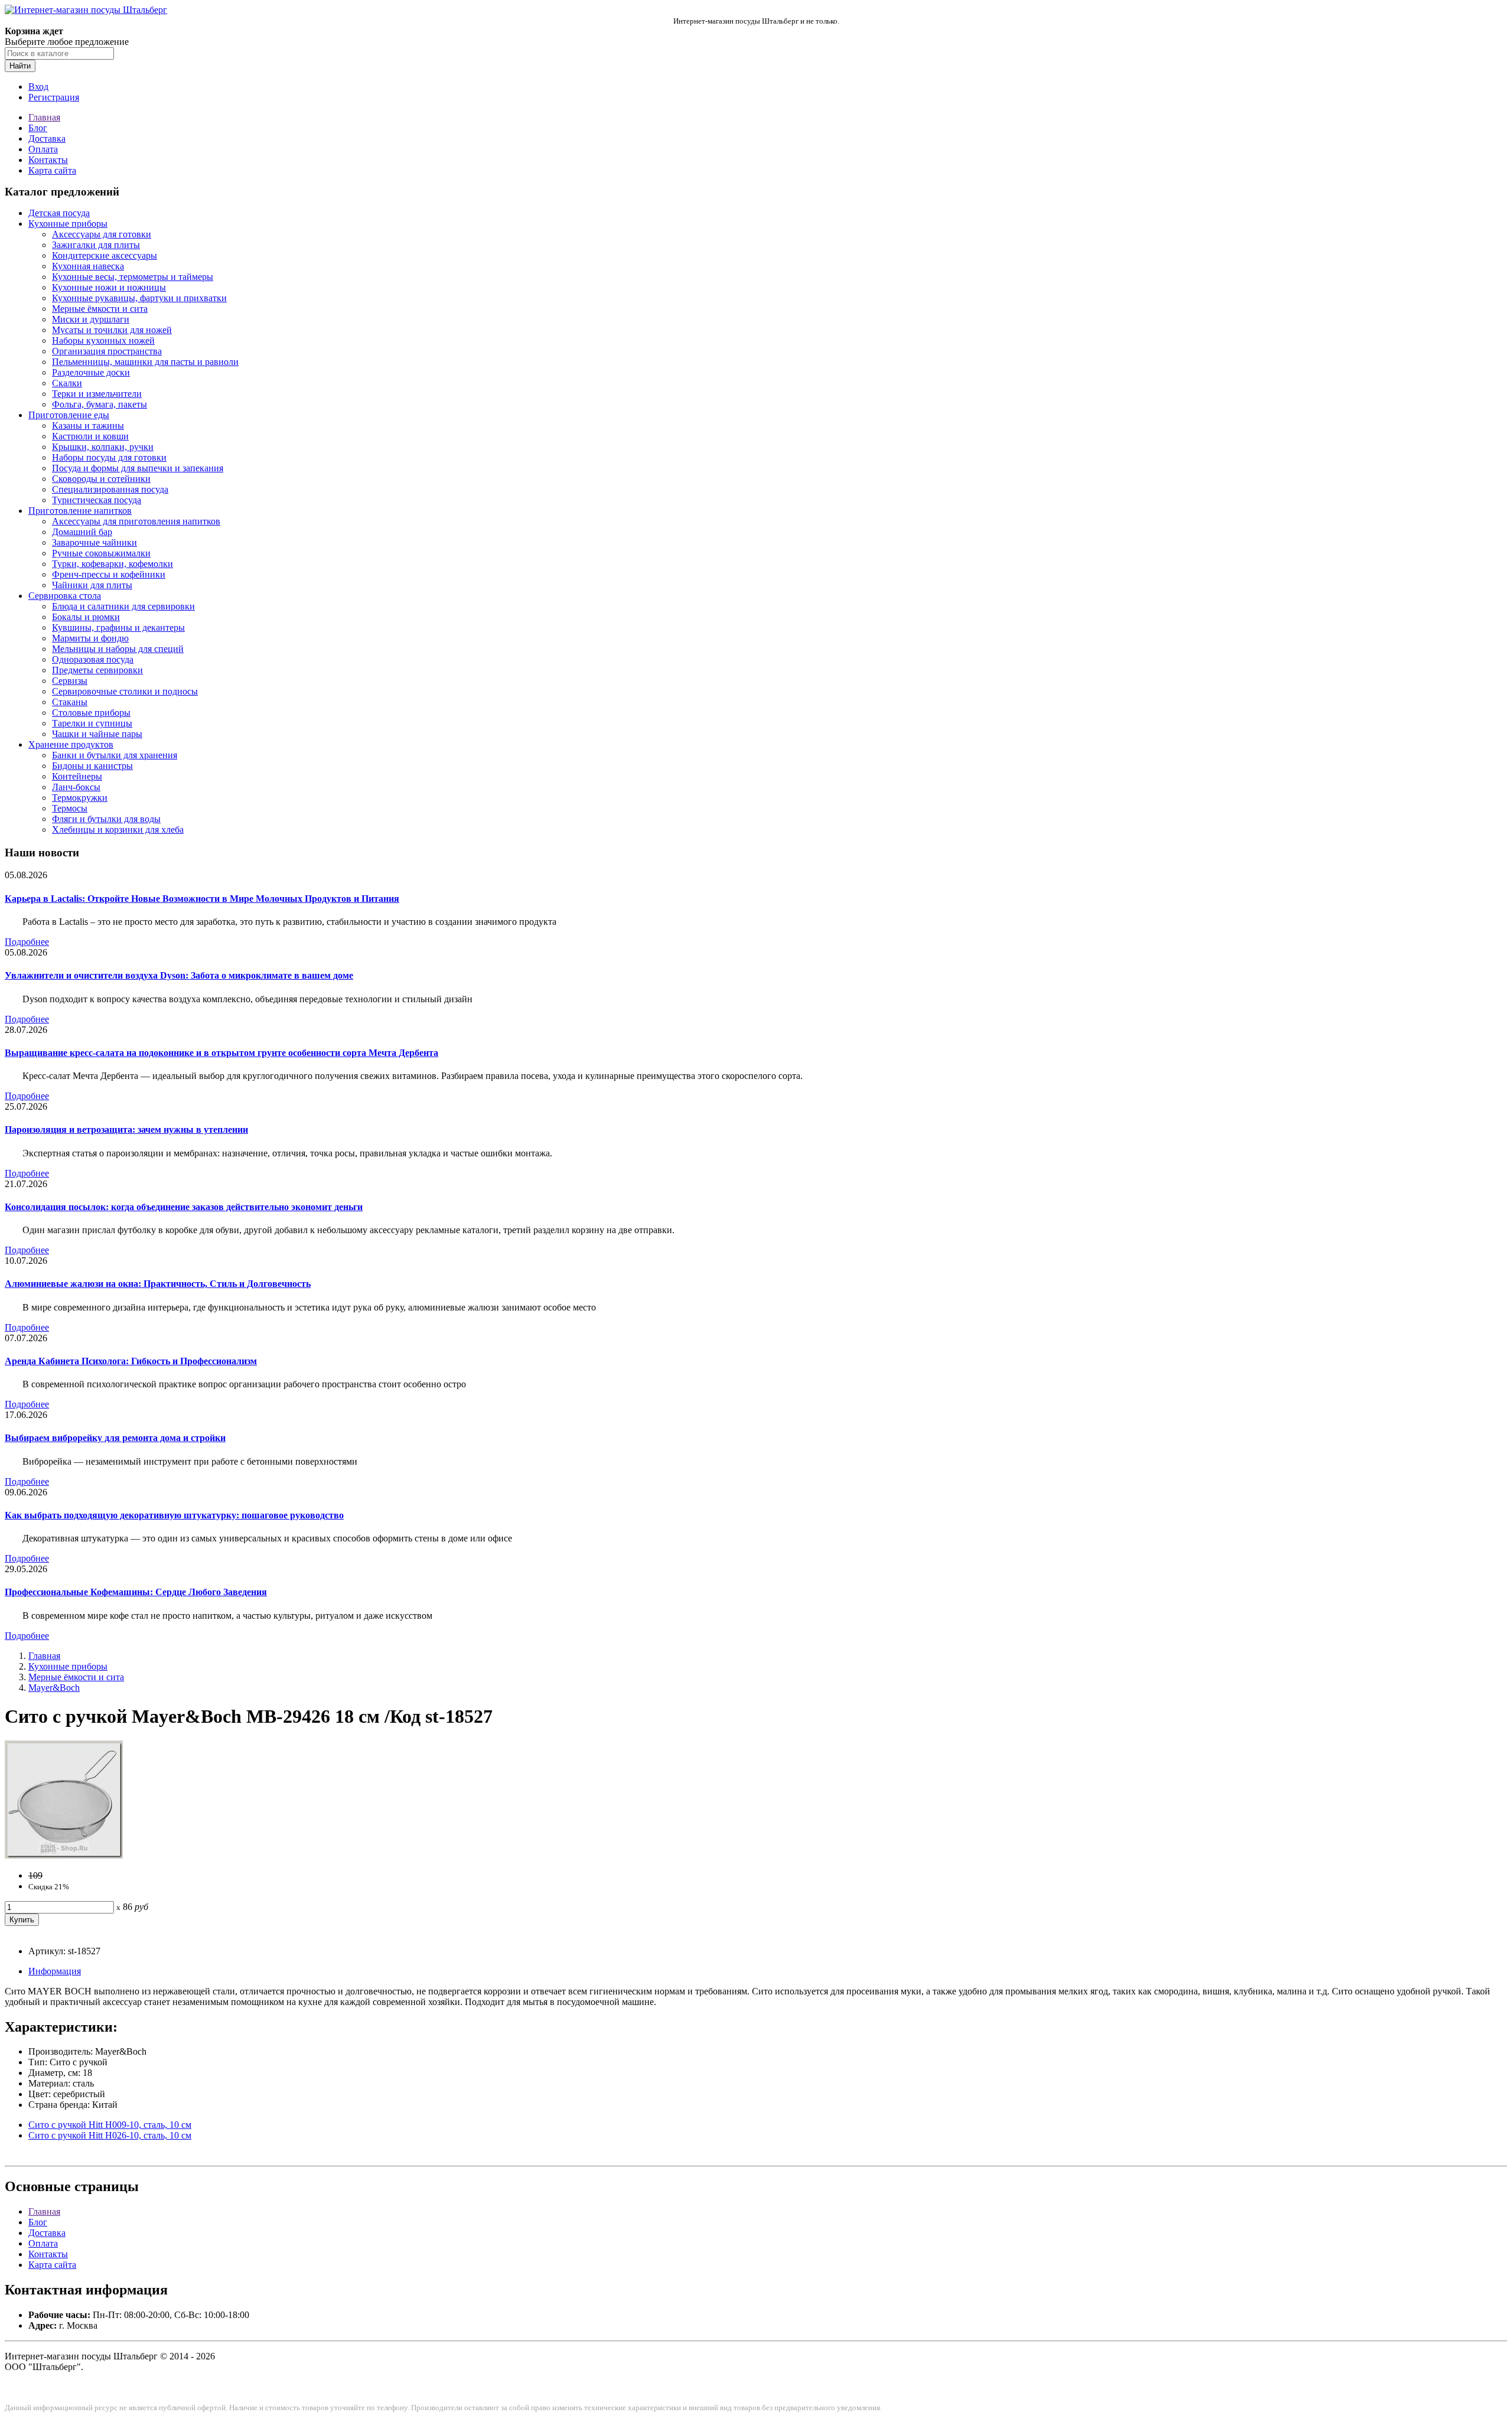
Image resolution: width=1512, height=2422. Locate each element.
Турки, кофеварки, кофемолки (113, 564)
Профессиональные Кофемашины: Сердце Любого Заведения (136, 1592)
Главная (44, 117)
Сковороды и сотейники (101, 479)
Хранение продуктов (71, 744)
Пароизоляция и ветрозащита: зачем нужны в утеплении (126, 1129)
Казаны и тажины (88, 426)
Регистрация (54, 97)
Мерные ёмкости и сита (100, 309)
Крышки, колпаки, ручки (103, 447)
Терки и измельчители (97, 394)
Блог (38, 128)
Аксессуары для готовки (102, 234)
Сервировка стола (65, 596)
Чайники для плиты (92, 585)
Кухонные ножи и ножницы (109, 287)
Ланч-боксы (76, 787)
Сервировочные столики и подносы (125, 691)
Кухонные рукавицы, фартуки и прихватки (139, 298)
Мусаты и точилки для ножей (112, 330)
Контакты (48, 160)
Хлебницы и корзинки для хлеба (118, 829)
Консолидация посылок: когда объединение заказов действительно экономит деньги (184, 1207)
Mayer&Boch (54, 1688)
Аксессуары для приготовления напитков (136, 521)
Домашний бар (82, 532)
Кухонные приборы (68, 224)
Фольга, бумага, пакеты (100, 404)
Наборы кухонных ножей (103, 340)
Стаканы (70, 702)
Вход (38, 87)
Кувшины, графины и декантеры (118, 627)
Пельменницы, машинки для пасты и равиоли (145, 362)
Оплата (43, 149)
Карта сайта (52, 170)
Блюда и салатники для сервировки (123, 606)
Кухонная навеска (88, 266)
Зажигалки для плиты (96, 245)
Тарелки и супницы (92, 723)
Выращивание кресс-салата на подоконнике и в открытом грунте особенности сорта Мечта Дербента (221, 1053)
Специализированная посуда (110, 489)
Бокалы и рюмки (86, 617)
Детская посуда (59, 213)
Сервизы (70, 681)
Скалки (67, 383)
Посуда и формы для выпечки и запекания (138, 468)
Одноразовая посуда (93, 659)
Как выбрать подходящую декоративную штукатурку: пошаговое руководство (174, 1515)
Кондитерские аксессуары (105, 255)
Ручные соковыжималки (101, 553)
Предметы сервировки (97, 670)
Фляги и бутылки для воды (106, 819)
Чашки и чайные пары (97, 734)
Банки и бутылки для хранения (115, 755)
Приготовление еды (69, 415)
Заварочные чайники (94, 542)
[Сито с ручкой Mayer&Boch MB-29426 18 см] (64, 1855)
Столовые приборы (91, 713)
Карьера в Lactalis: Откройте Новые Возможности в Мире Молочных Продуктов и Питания (202, 899)
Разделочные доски (91, 372)
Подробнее (27, 942)
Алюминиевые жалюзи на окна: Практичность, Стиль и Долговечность (158, 1284)
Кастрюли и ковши (90, 436)
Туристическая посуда (97, 500)
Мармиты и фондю (90, 638)
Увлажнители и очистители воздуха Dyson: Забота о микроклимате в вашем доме (179, 975)
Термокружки (80, 798)
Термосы (70, 808)
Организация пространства (107, 351)
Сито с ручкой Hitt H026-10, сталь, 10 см (110, 2135)
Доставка (47, 138)
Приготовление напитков (80, 511)
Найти (20, 66)
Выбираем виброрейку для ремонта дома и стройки (115, 1438)
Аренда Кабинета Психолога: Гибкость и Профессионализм (131, 1361)
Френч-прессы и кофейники (109, 574)
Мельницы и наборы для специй (118, 649)
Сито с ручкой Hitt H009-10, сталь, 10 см (110, 2125)
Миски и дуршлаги (91, 319)
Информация (55, 1971)
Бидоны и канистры (92, 766)
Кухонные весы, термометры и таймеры (133, 277)
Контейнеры (77, 776)
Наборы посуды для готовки (109, 457)
